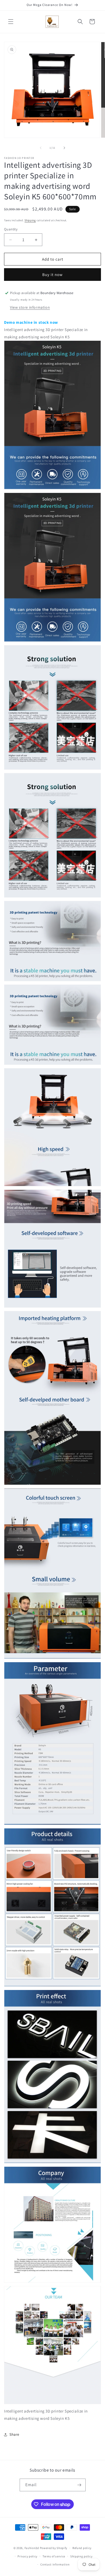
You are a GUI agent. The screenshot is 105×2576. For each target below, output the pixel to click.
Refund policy (82, 2548)
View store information (30, 307)
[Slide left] (41, 148)
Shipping (30, 220)
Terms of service (54, 2556)
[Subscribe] (79, 2485)
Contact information (55, 2564)
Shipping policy (81, 2556)
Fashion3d (32, 2548)
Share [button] (14, 2434)
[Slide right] (64, 148)
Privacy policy (27, 2556)
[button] (11, 22)
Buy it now (52, 275)
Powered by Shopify (54, 2548)
